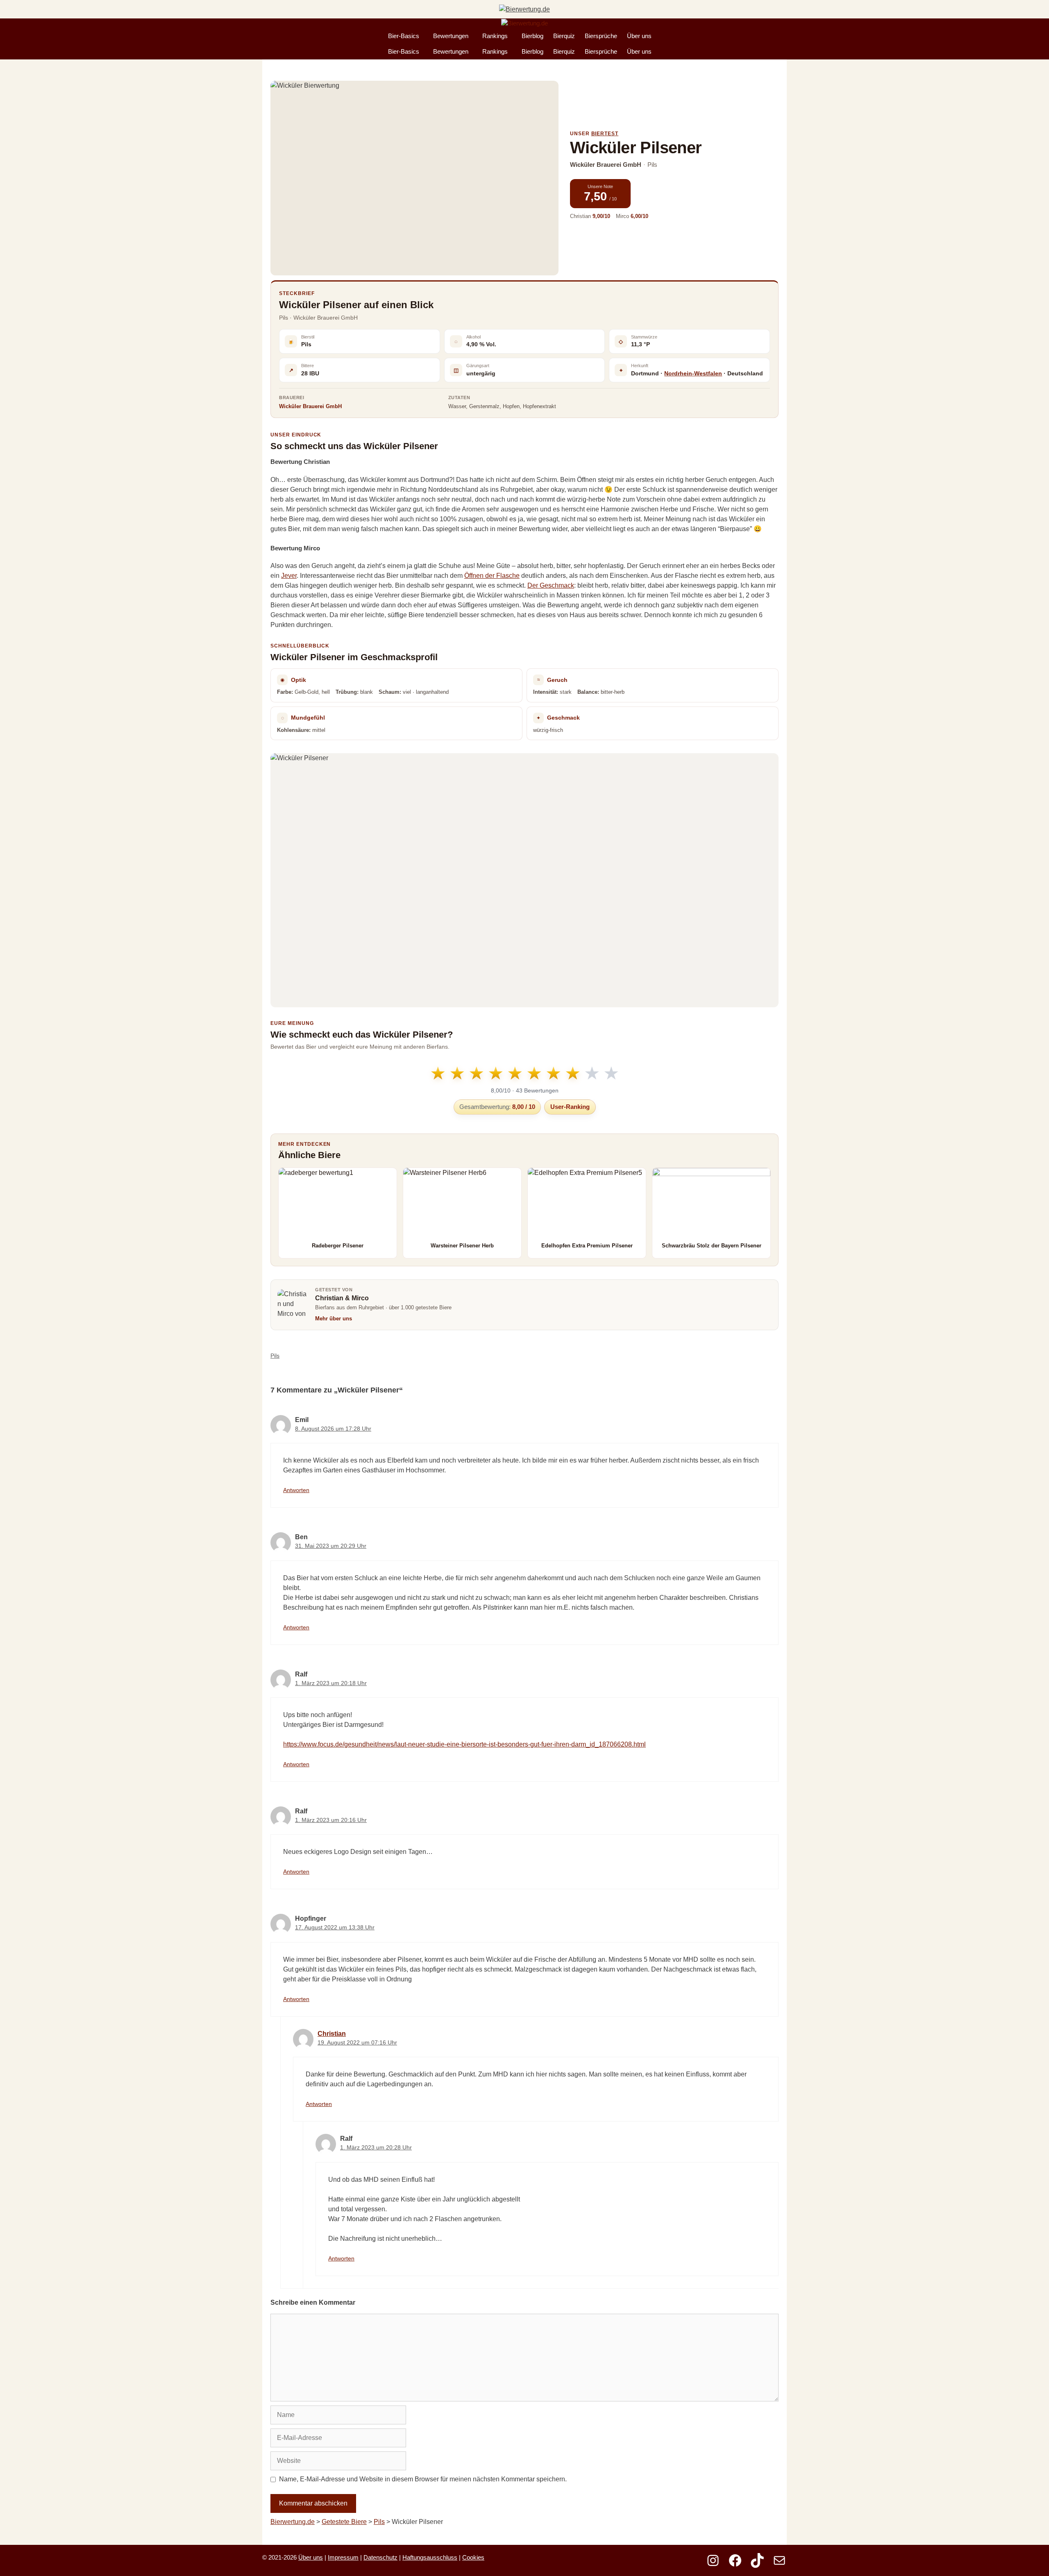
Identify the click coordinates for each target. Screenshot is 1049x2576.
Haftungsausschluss (430, 2557)
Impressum (343, 2557)
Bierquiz (564, 36)
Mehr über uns (334, 1319)
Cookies (473, 2557)
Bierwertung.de (293, 2522)
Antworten (296, 1490)
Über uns (639, 36)
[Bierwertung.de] (524, 24)
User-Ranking (570, 1107)
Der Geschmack (551, 585)
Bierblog (532, 36)
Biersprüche (601, 36)
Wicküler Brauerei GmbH (310, 406)
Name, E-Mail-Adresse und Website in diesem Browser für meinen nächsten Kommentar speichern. (423, 2479)
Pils (275, 1356)
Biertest (605, 134)
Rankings (495, 36)
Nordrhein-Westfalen (693, 373)
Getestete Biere (344, 2522)
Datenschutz (380, 2557)
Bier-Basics (404, 36)
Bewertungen (451, 36)
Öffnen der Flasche (492, 576)
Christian (332, 2034)
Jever (289, 576)
